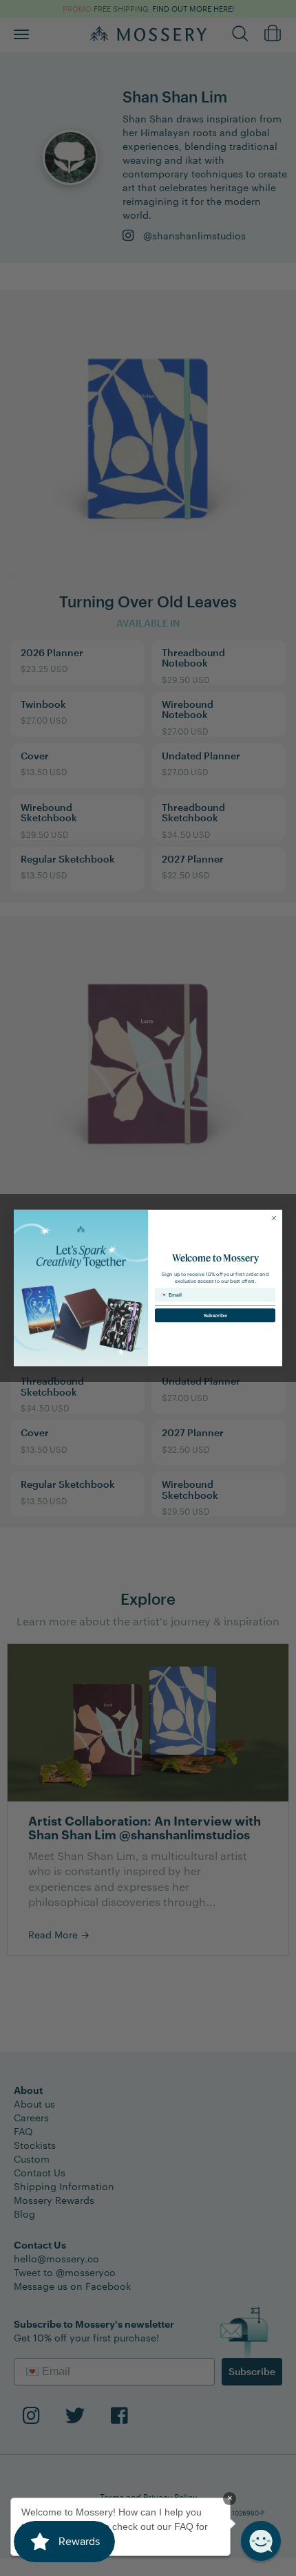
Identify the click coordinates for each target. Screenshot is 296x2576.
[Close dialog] (274, 1218)
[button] (261, 2541)
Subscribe (215, 1316)
